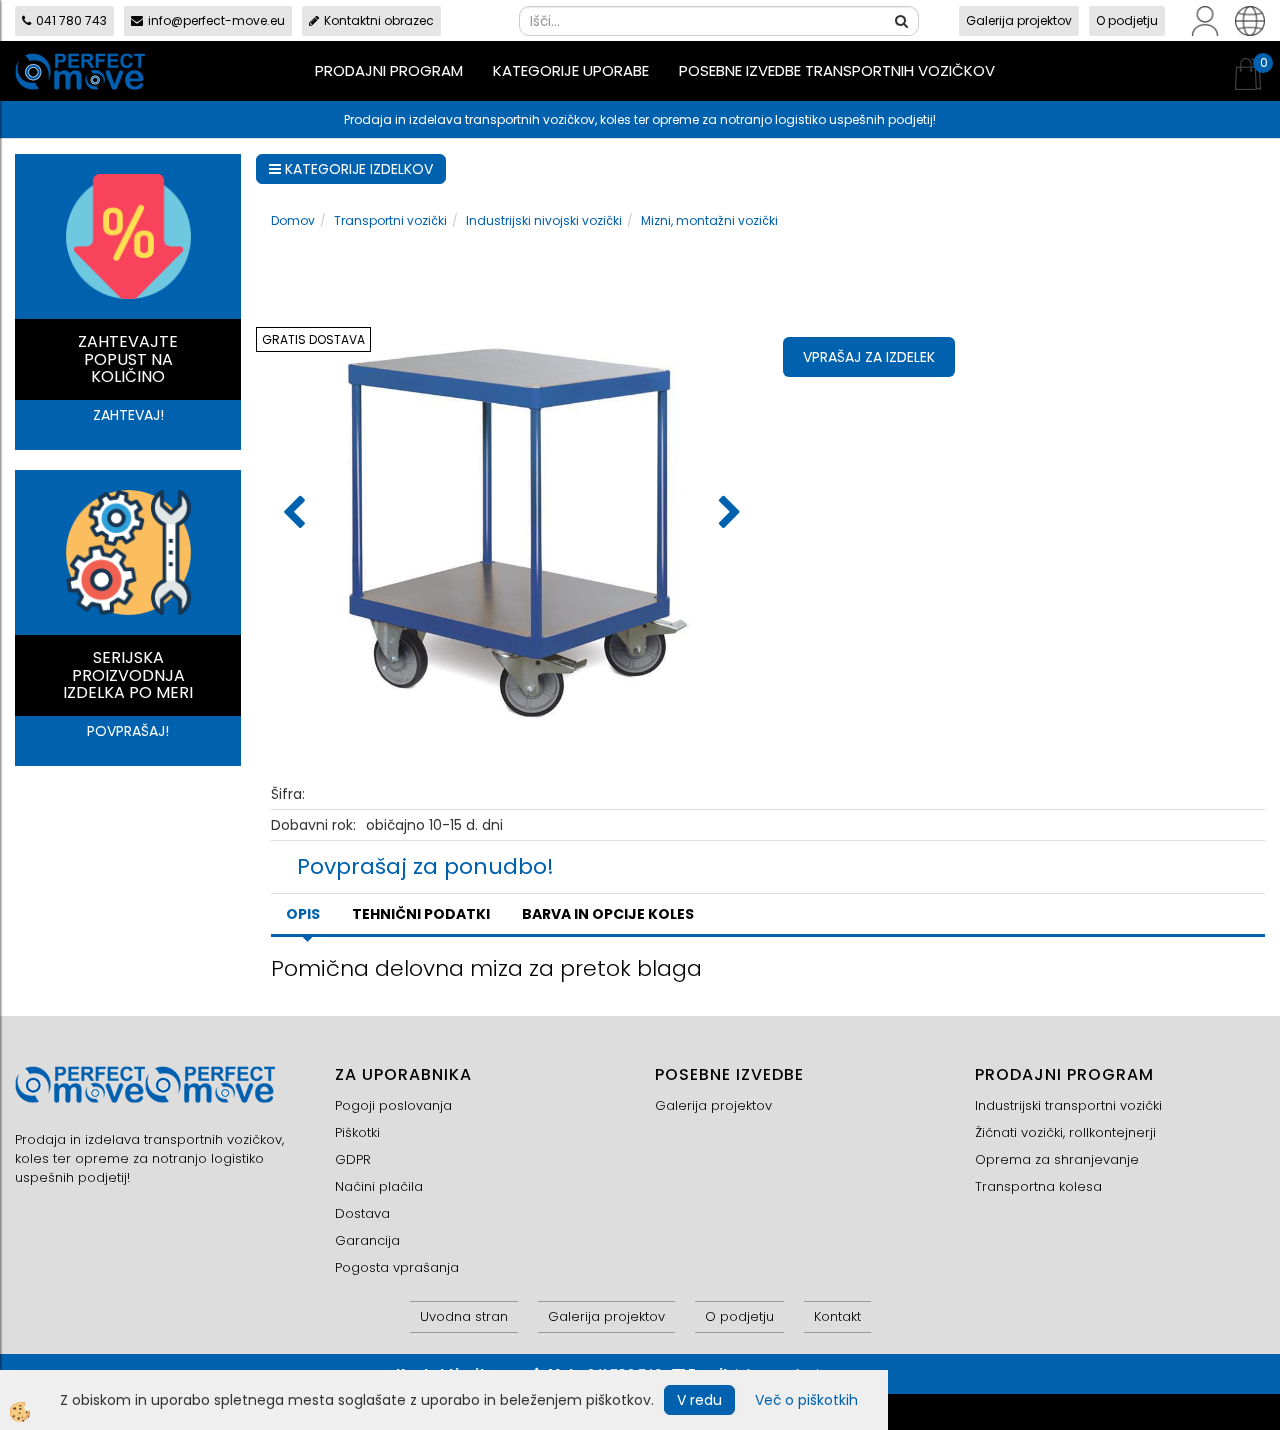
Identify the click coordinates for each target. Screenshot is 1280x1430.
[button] (727, 514)
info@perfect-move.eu (216, 20)
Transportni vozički (390, 220)
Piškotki (357, 1132)
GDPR (353, 1159)
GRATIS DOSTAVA (313, 339)
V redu (699, 1400)
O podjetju (1127, 20)
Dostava (362, 1213)
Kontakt (837, 1316)
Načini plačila (379, 1186)
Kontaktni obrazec (379, 20)
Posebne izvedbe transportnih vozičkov (837, 70)
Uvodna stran (464, 1316)
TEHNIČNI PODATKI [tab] (421, 914)
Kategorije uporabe (571, 70)
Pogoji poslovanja (393, 1105)
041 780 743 (71, 20)
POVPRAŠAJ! (128, 731)
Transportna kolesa (1038, 1186)
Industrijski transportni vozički (1068, 1105)
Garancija (367, 1240)
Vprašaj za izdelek (869, 357)
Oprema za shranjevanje (1057, 1159)
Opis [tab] (303, 914)
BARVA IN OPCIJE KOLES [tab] (608, 914)
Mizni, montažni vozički (709, 220)
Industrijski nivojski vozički (544, 220)
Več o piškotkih (806, 1400)
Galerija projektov (1019, 20)
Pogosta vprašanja (397, 1267)
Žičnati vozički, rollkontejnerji (1065, 1132)
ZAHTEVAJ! (128, 415)
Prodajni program (389, 70)
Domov (293, 220)
